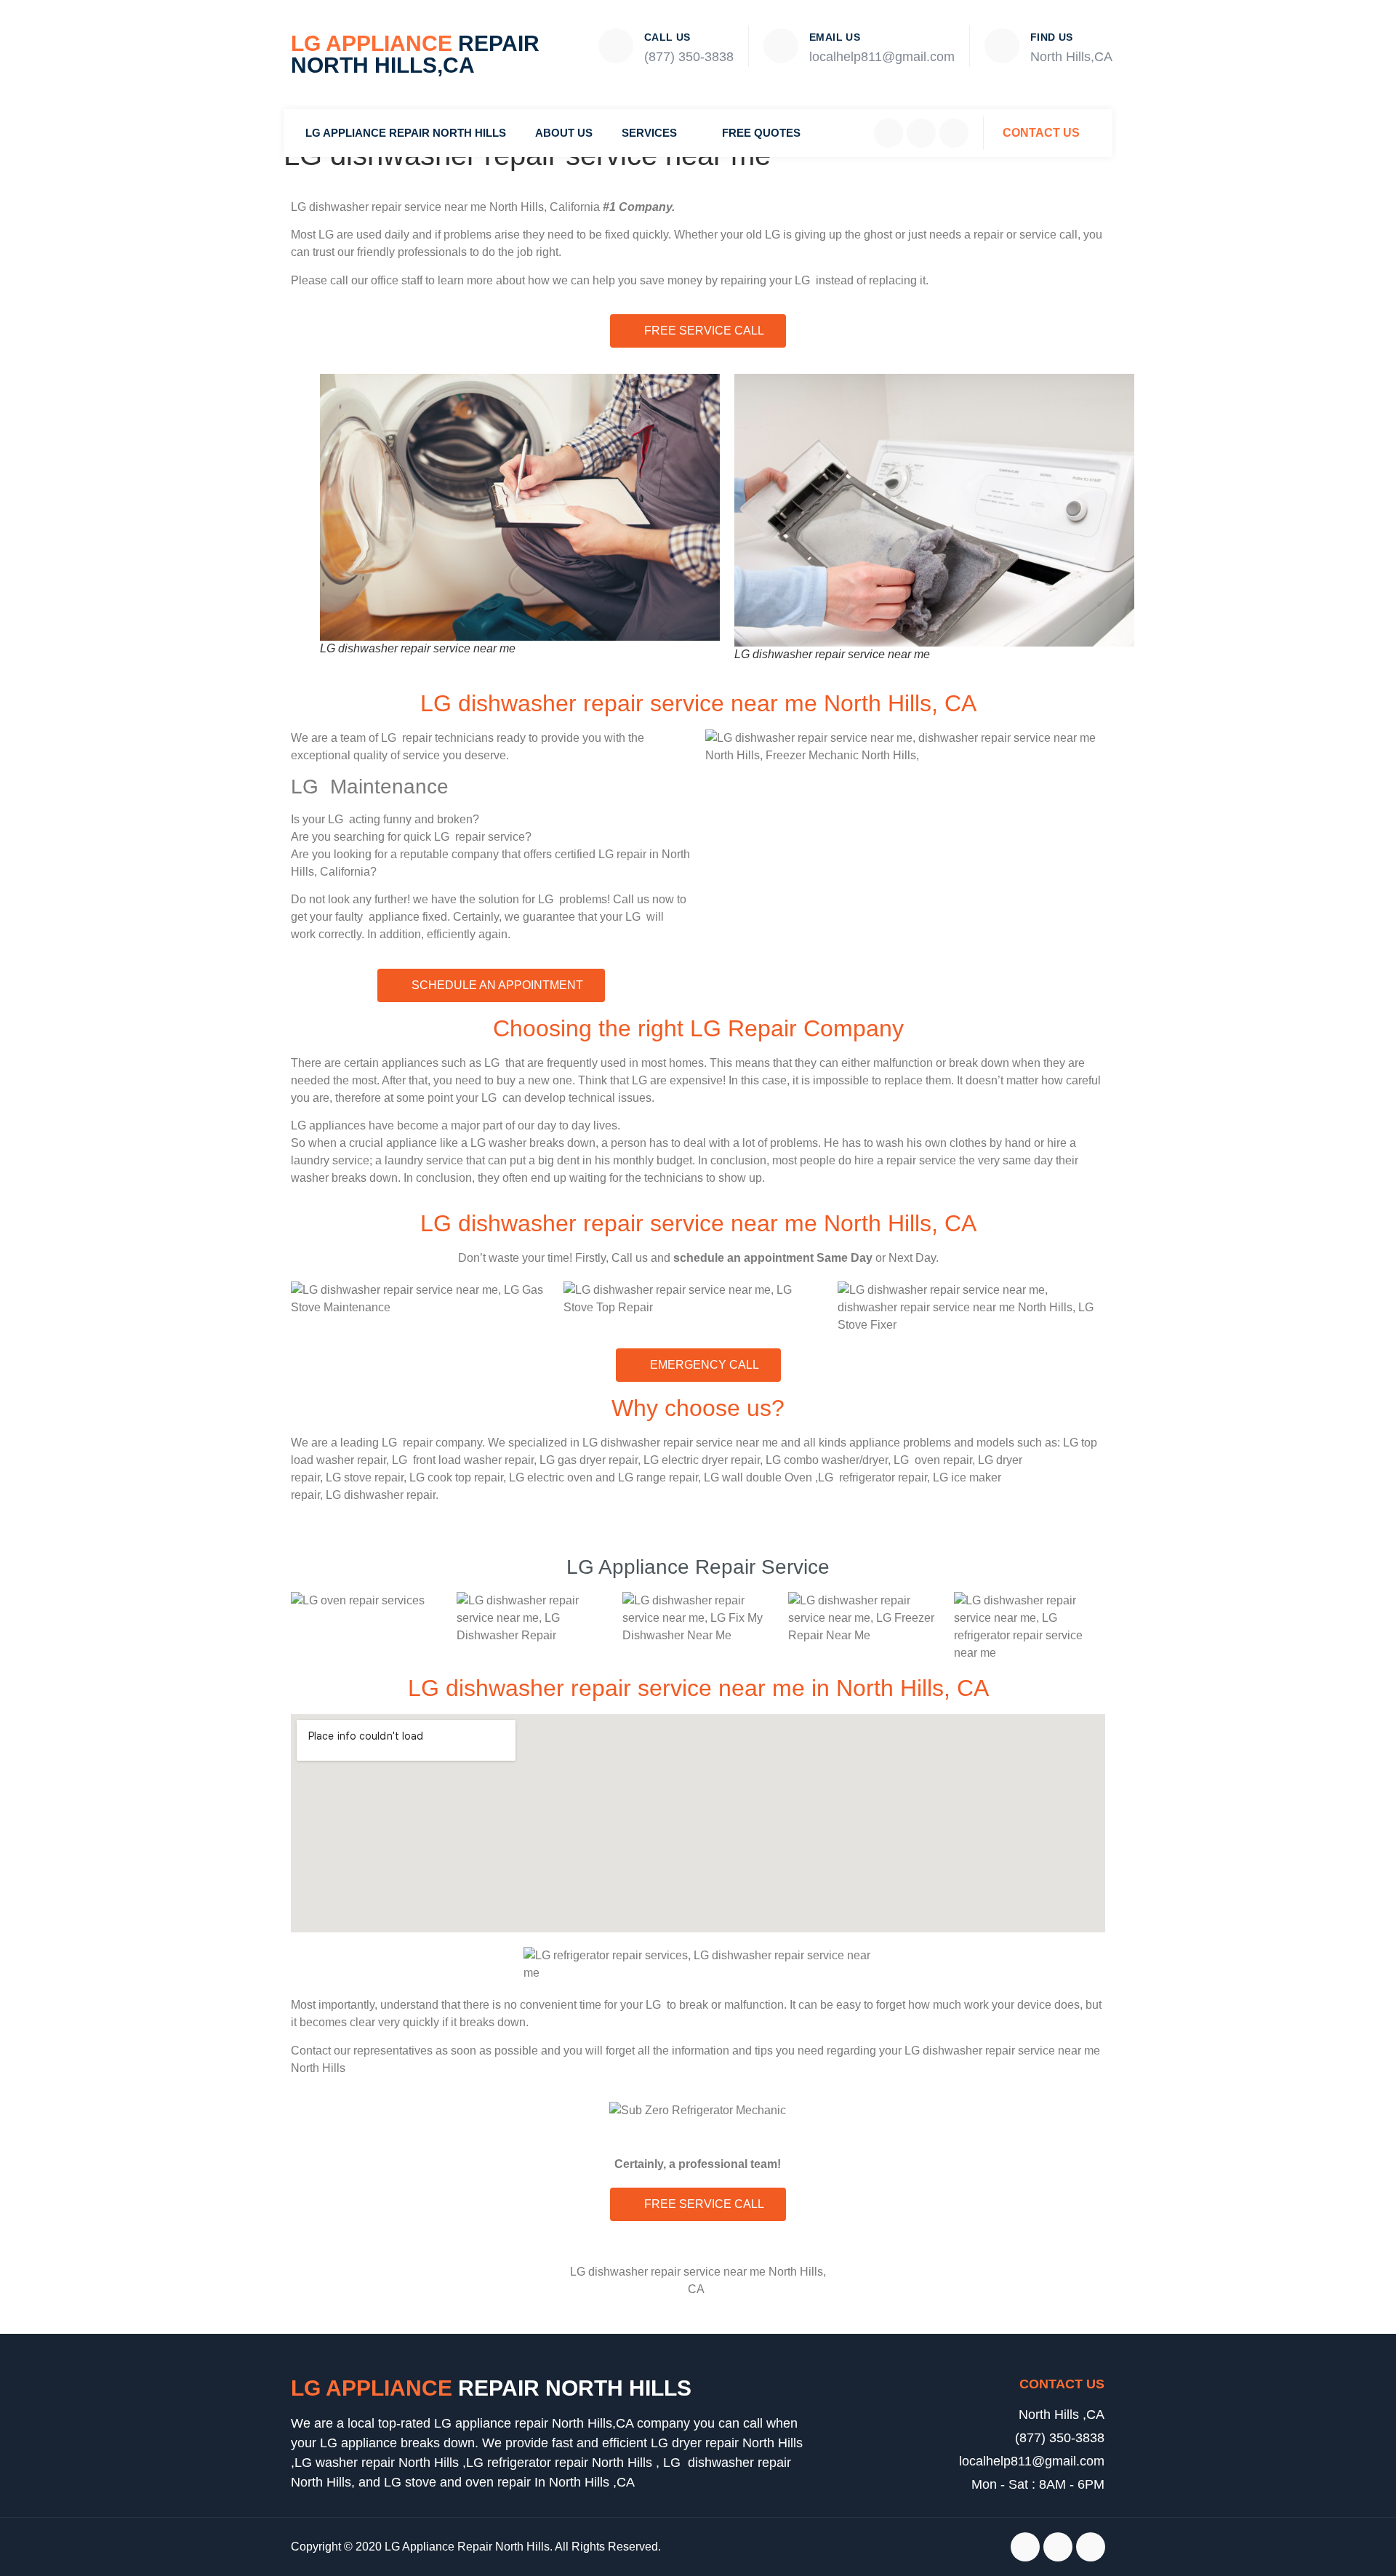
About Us (564, 133)
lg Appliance (491, 2388)
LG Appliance (415, 54)
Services (649, 133)
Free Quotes (761, 133)
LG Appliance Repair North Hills (406, 133)
